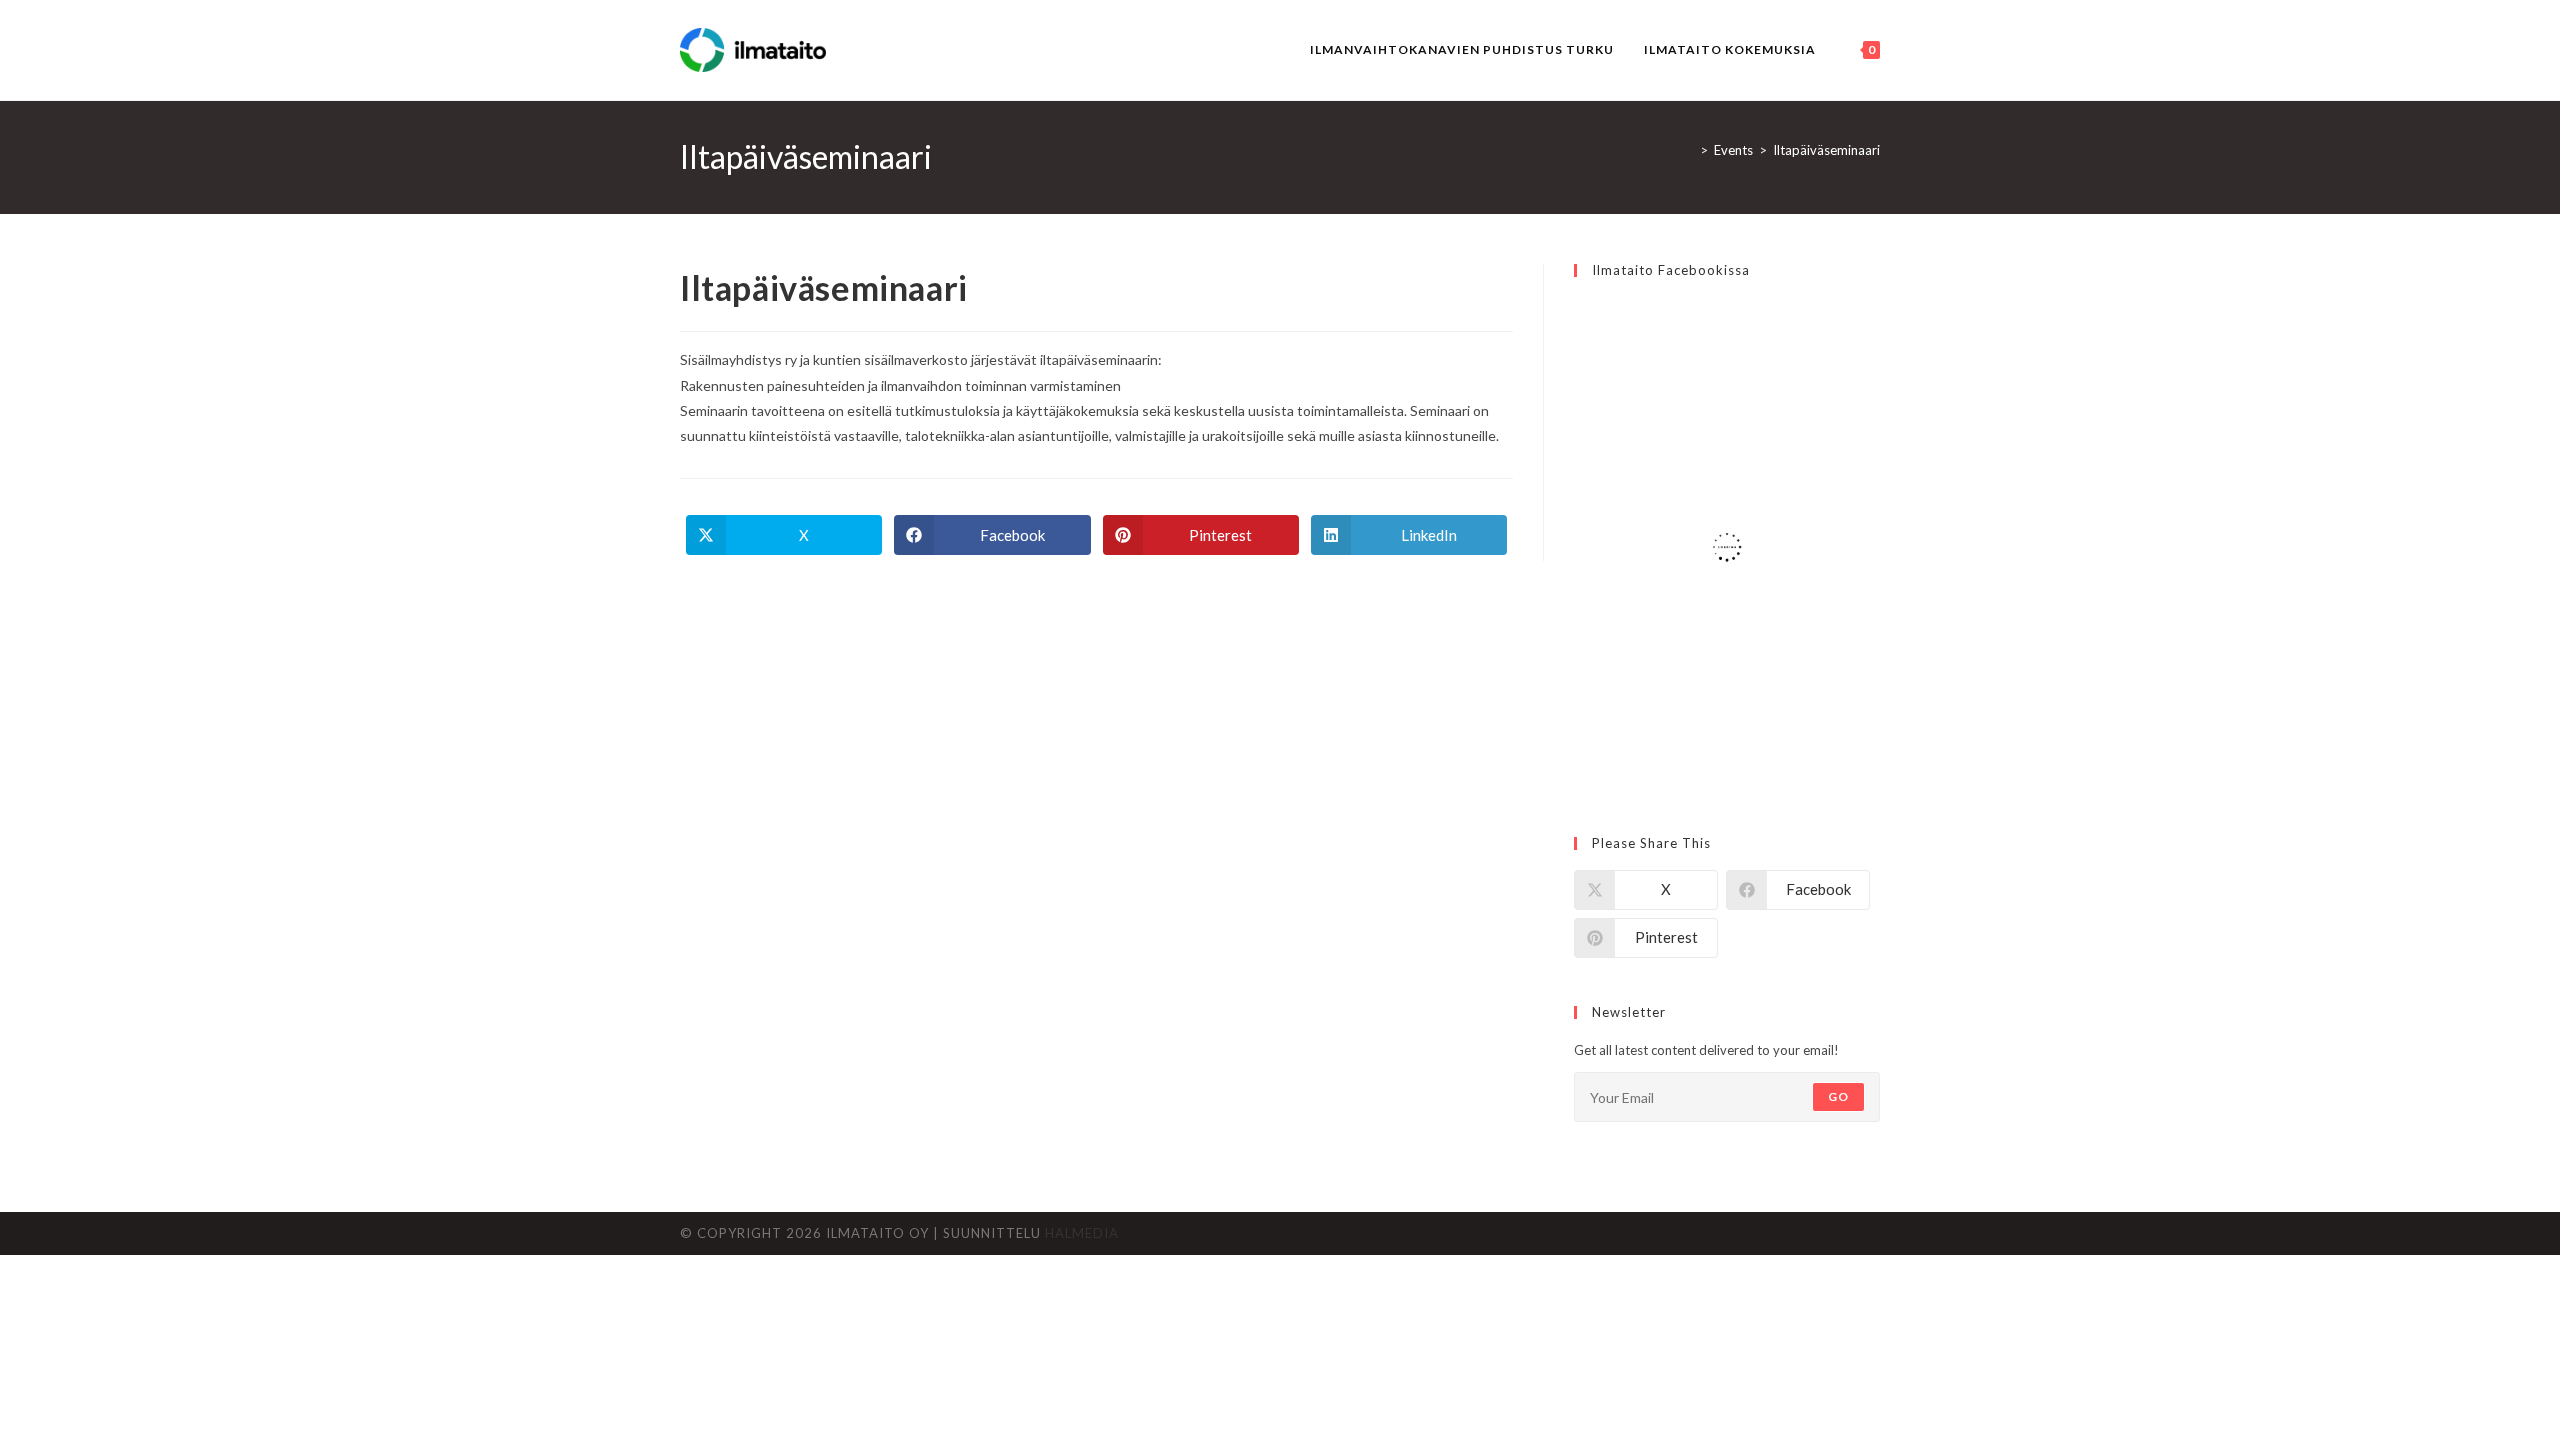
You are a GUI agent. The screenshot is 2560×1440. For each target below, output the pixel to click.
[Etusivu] (1689, 150)
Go (1838, 1096)
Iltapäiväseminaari (1826, 150)
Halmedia (1082, 1233)
